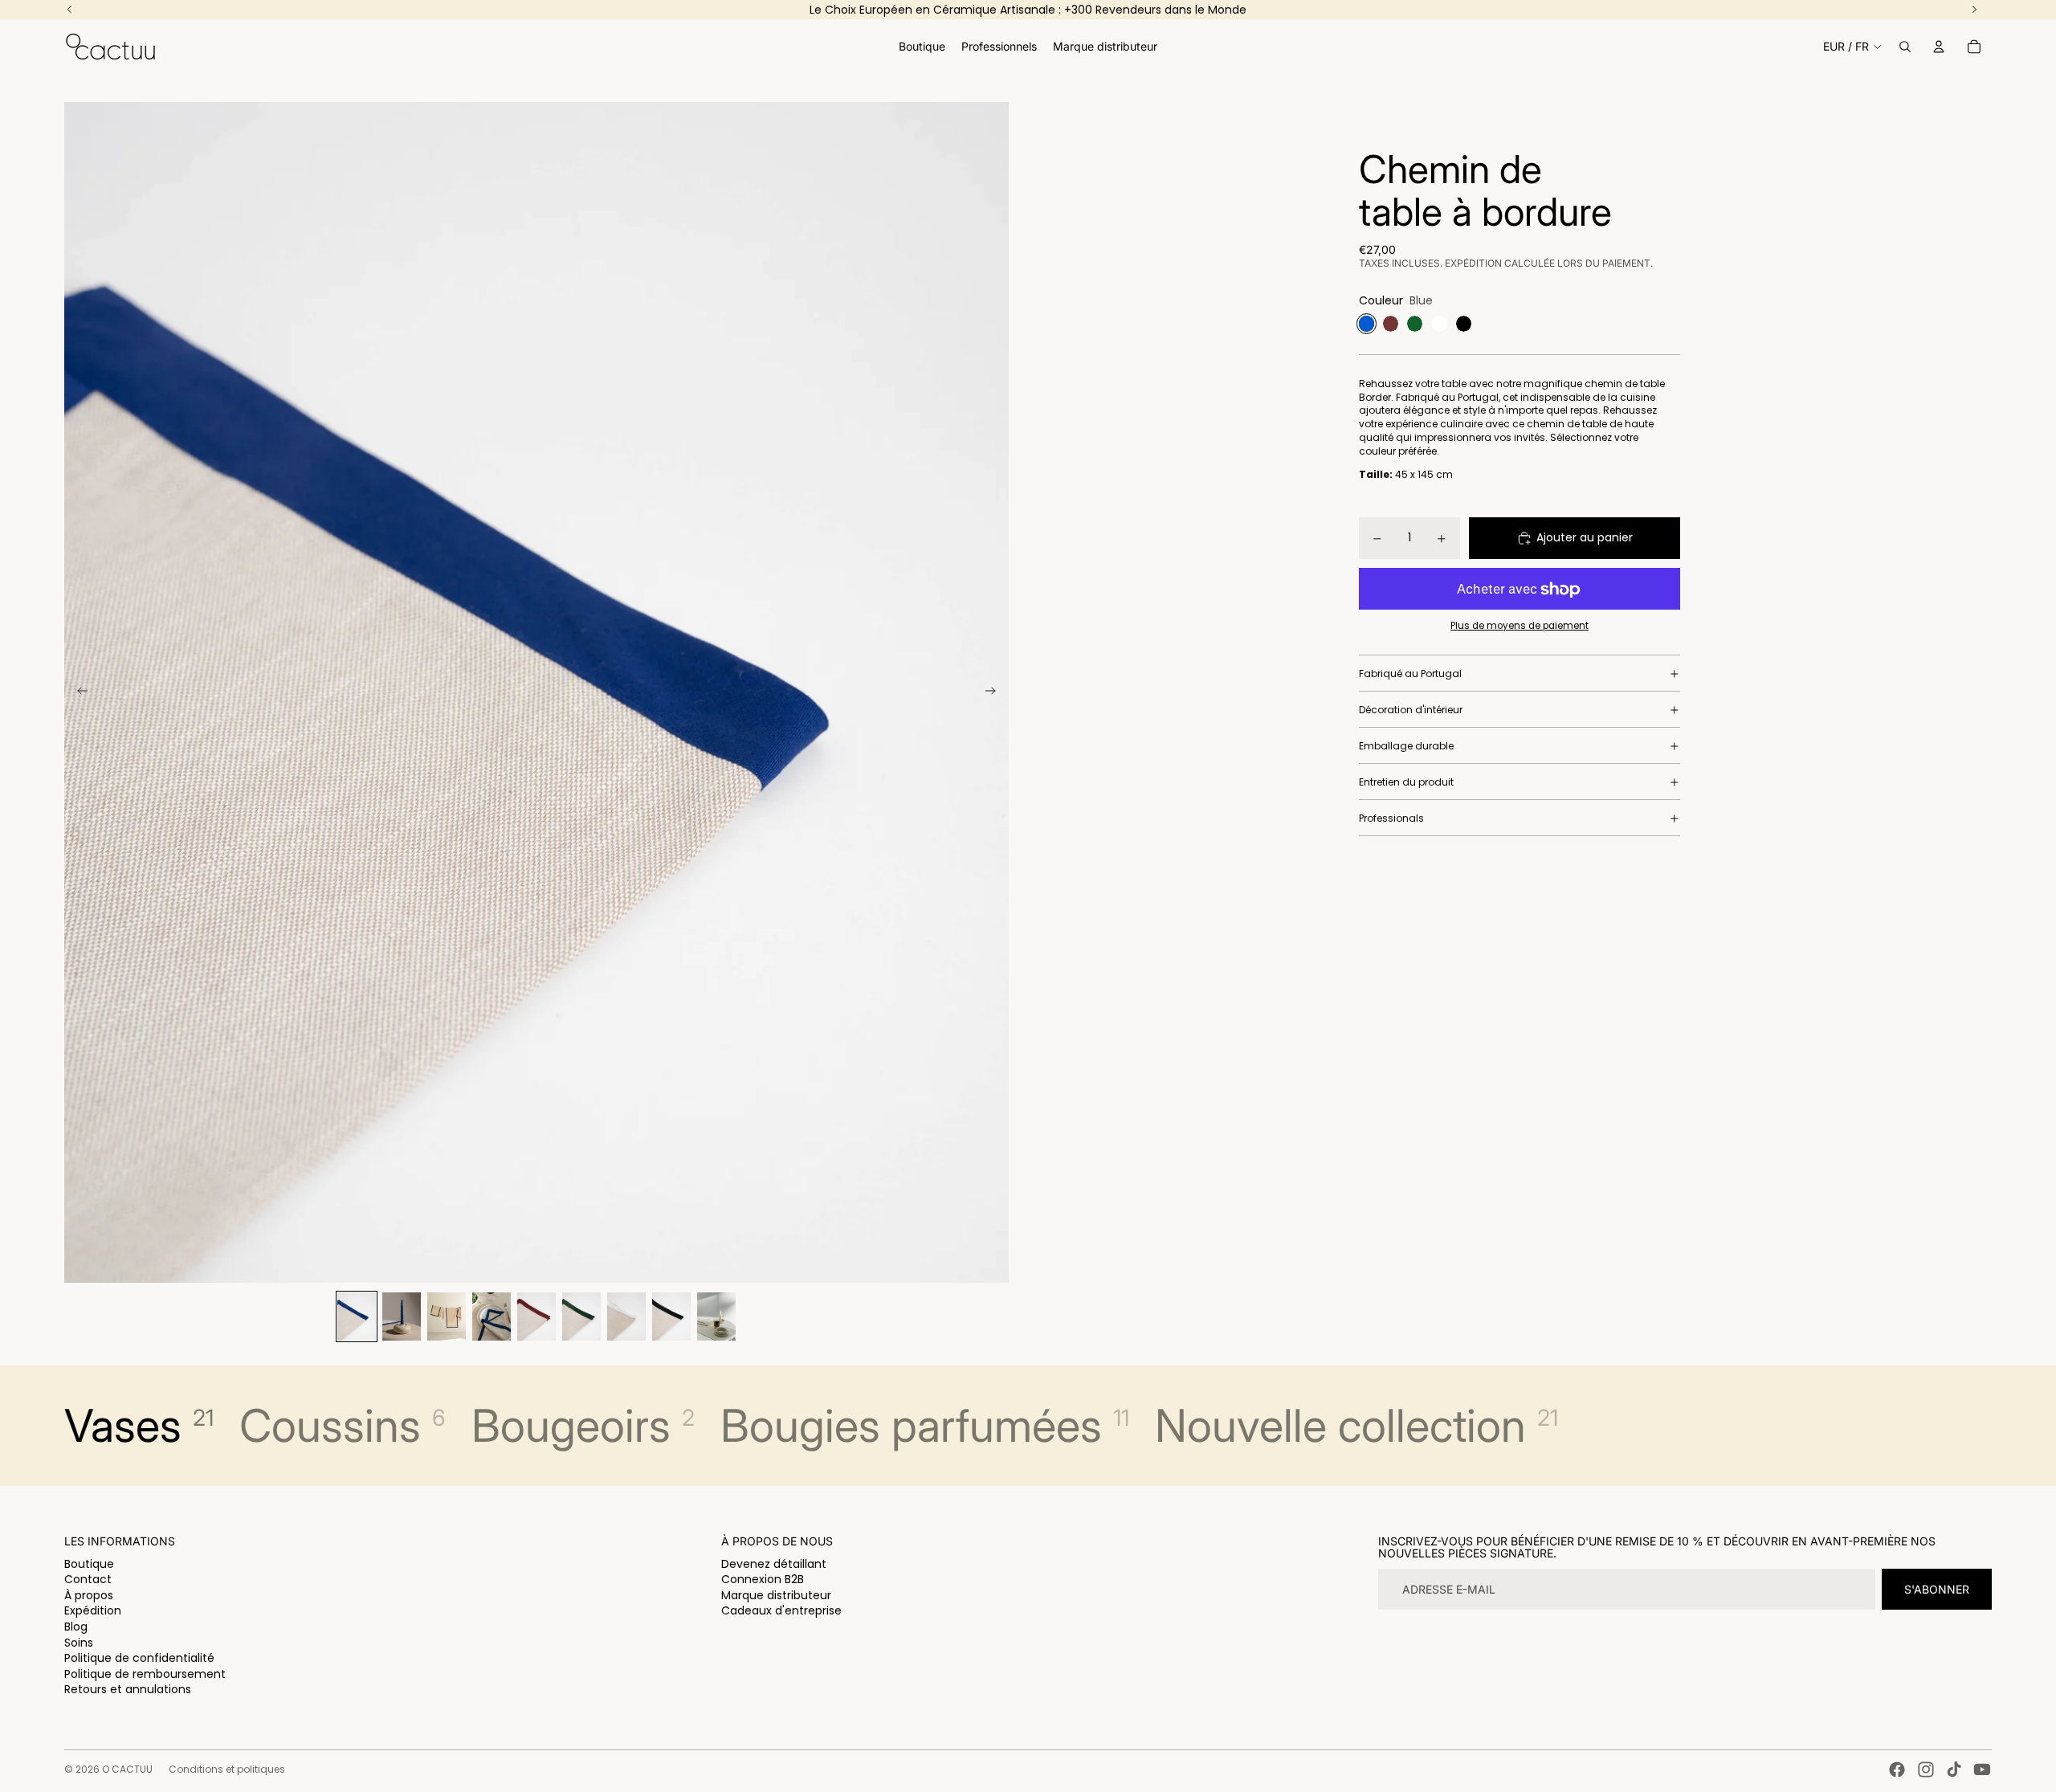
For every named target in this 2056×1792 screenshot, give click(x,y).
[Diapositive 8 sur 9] (671, 1316)
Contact (88, 1579)
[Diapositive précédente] (78, 692)
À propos (89, 1595)
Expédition (93, 1610)
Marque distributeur (776, 1595)
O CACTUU (127, 1769)
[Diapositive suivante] (995, 692)
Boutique (89, 1564)
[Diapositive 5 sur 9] (536, 1316)
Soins (79, 1643)
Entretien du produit (1406, 782)
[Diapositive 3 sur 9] (447, 1316)
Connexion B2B (763, 1579)
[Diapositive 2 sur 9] (402, 1316)
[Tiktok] (1954, 1770)
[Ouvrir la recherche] (1905, 47)
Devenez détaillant (774, 1564)
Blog (76, 1627)
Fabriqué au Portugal (1410, 674)
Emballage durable (1406, 746)
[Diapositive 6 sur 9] (581, 1316)
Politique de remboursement (145, 1674)
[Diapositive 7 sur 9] (626, 1316)
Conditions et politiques (227, 1769)
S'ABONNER (1937, 1589)
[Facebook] (1897, 1770)
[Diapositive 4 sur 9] (492, 1316)
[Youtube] (1982, 1770)
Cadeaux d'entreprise (781, 1610)
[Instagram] (1926, 1770)
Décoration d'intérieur (1411, 710)
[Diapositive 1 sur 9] (357, 1316)
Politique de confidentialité (139, 1658)
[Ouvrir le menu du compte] (1939, 47)
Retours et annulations (128, 1689)
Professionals (1391, 818)
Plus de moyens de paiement (1520, 626)
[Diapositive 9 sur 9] (716, 1316)
